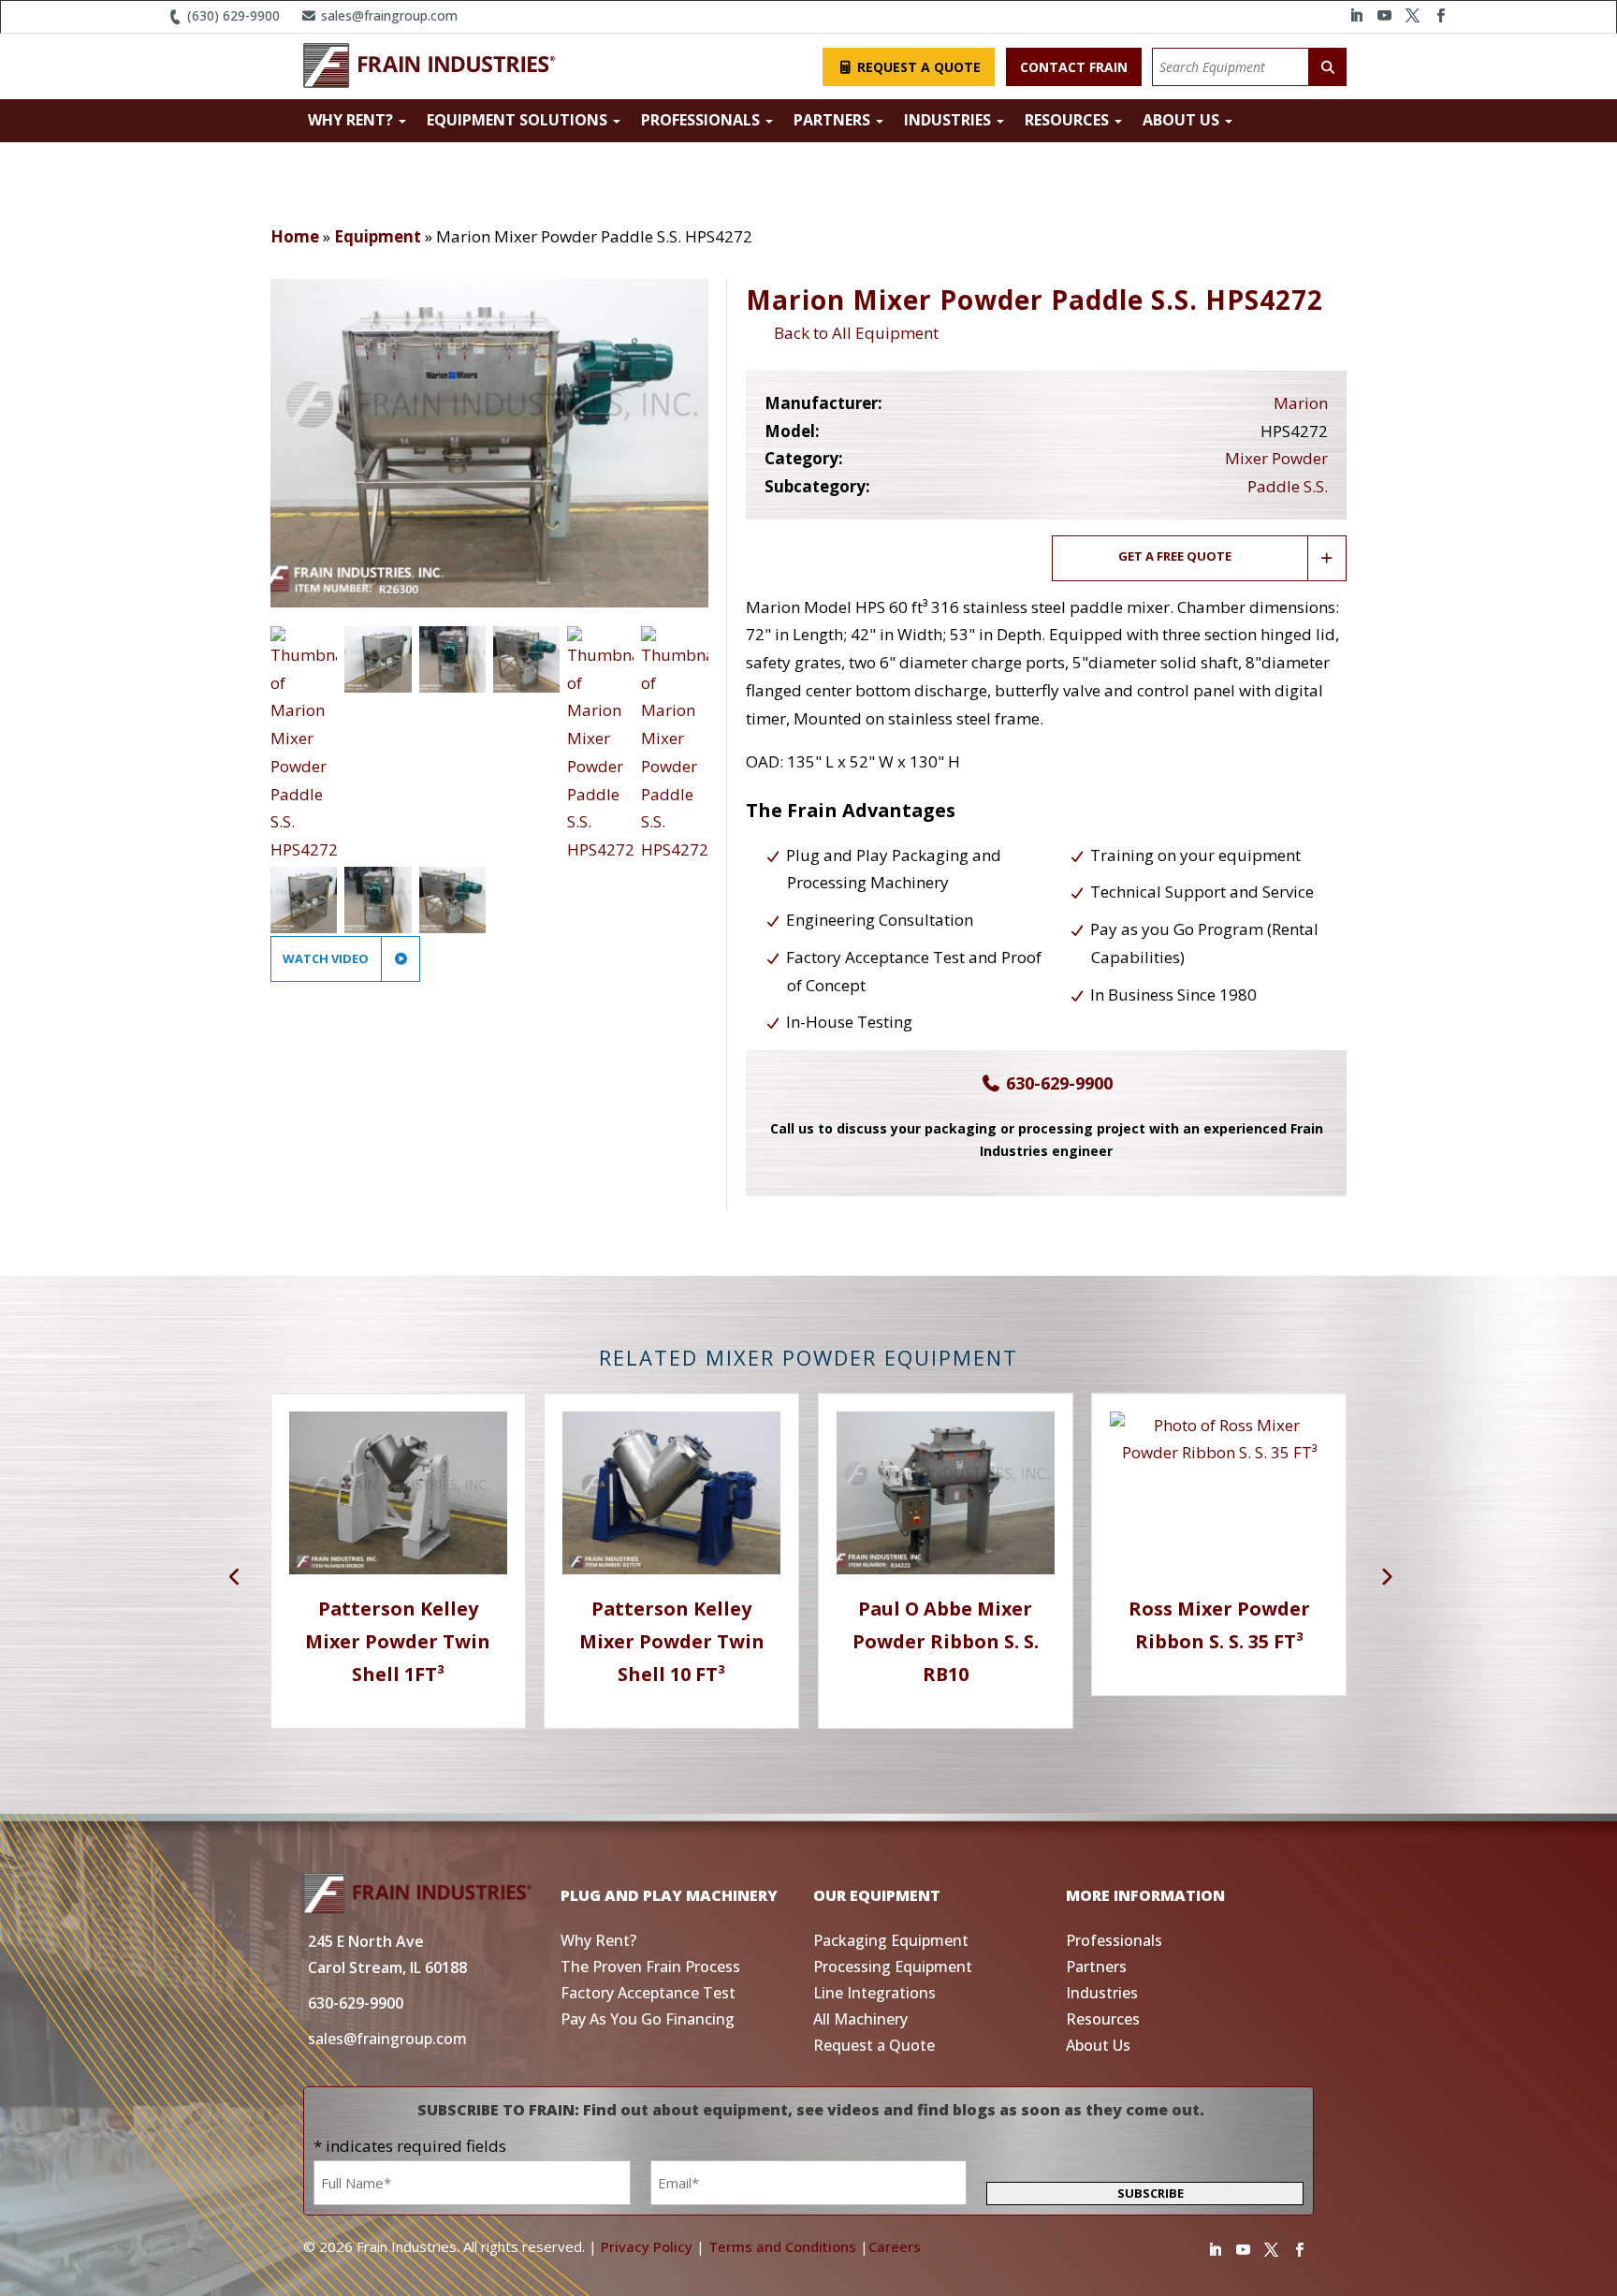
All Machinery (860, 2019)
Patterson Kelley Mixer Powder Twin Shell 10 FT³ (672, 1641)
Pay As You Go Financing (648, 2019)
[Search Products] (1328, 67)
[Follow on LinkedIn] (1356, 16)
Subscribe (1151, 2193)
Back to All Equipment (852, 333)
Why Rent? (352, 120)
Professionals (702, 120)
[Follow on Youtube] (1384, 16)
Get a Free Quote (1175, 556)
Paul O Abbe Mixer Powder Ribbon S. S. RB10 (946, 1641)
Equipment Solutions (519, 120)
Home (295, 236)
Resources (1069, 120)
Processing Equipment (893, 1967)
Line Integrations (874, 1993)
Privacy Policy (647, 2246)
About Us (1183, 120)
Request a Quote (917, 67)
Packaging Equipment (891, 1940)
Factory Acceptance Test (648, 1993)
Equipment (378, 236)
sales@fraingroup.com (387, 15)
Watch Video (327, 958)
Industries (949, 120)
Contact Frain (1074, 67)
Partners (834, 120)
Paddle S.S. (1288, 486)
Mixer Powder (1276, 458)
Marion (1301, 403)
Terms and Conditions (782, 2246)
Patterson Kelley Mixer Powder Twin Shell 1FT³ (398, 1641)
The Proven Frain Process (650, 1967)
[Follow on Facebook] (1440, 16)
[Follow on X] (1412, 16)
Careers (895, 2246)
